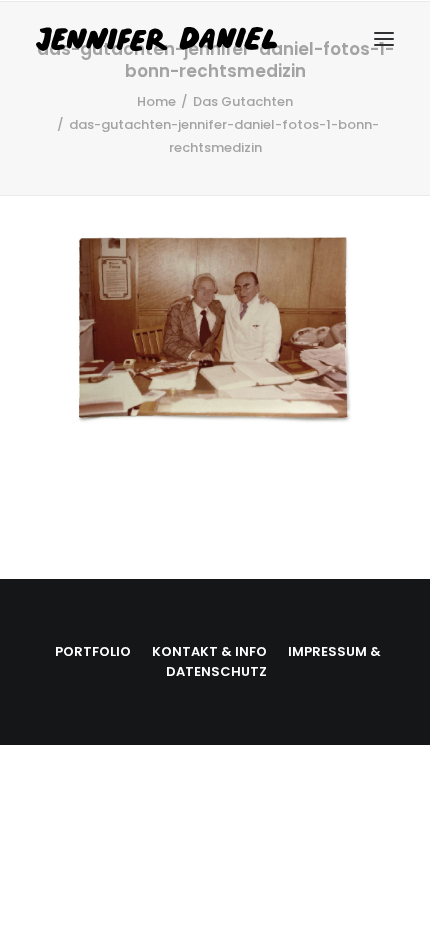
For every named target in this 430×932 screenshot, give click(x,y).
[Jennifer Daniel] (199, 39)
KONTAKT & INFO (209, 651)
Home (156, 101)
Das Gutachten (243, 101)
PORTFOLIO (93, 651)
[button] (384, 39)
